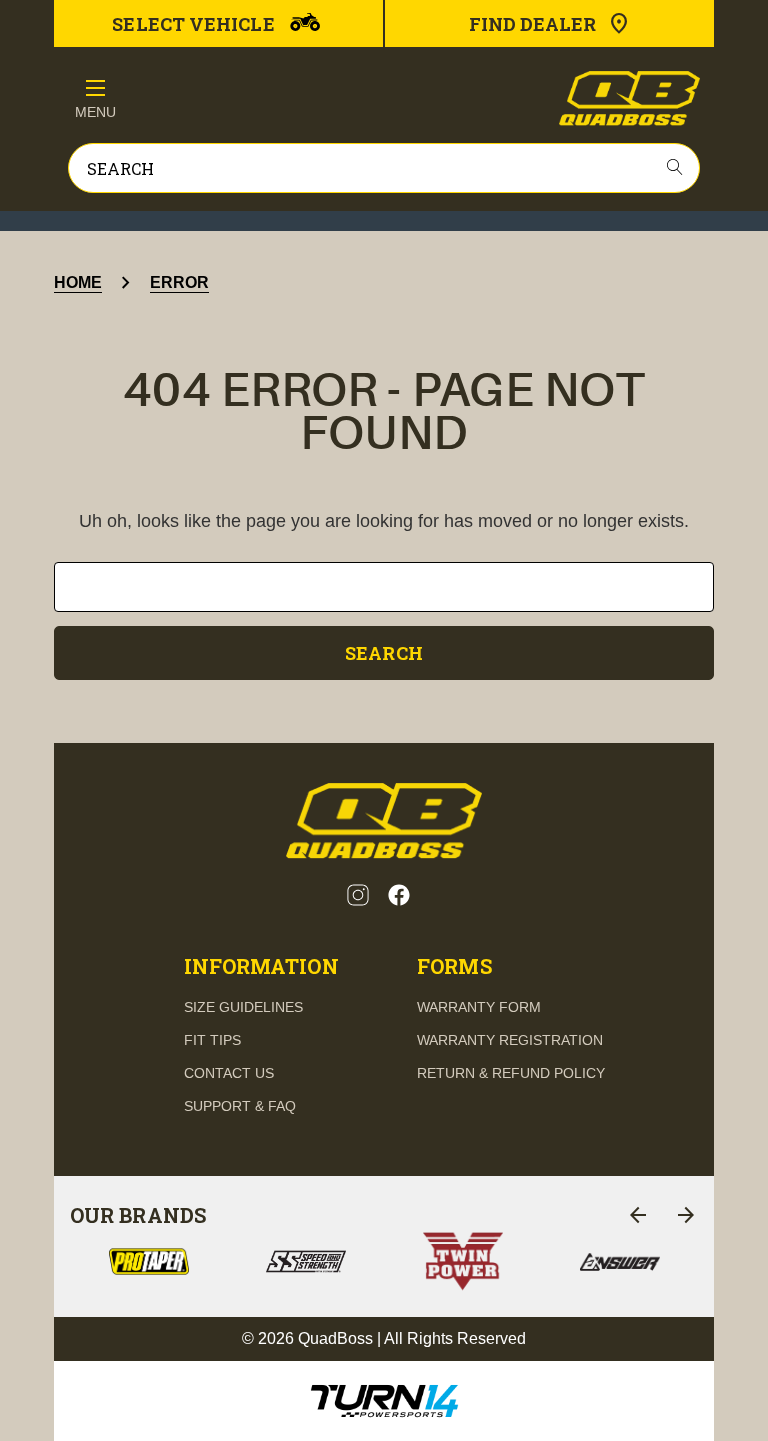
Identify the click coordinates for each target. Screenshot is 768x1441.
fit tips (212, 1040)
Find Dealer (533, 24)
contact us (229, 1073)
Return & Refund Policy (511, 1073)
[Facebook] (399, 895)
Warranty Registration (510, 1040)
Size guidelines (243, 1007)
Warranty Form (479, 1007)
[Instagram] (358, 895)
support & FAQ (240, 1106)
